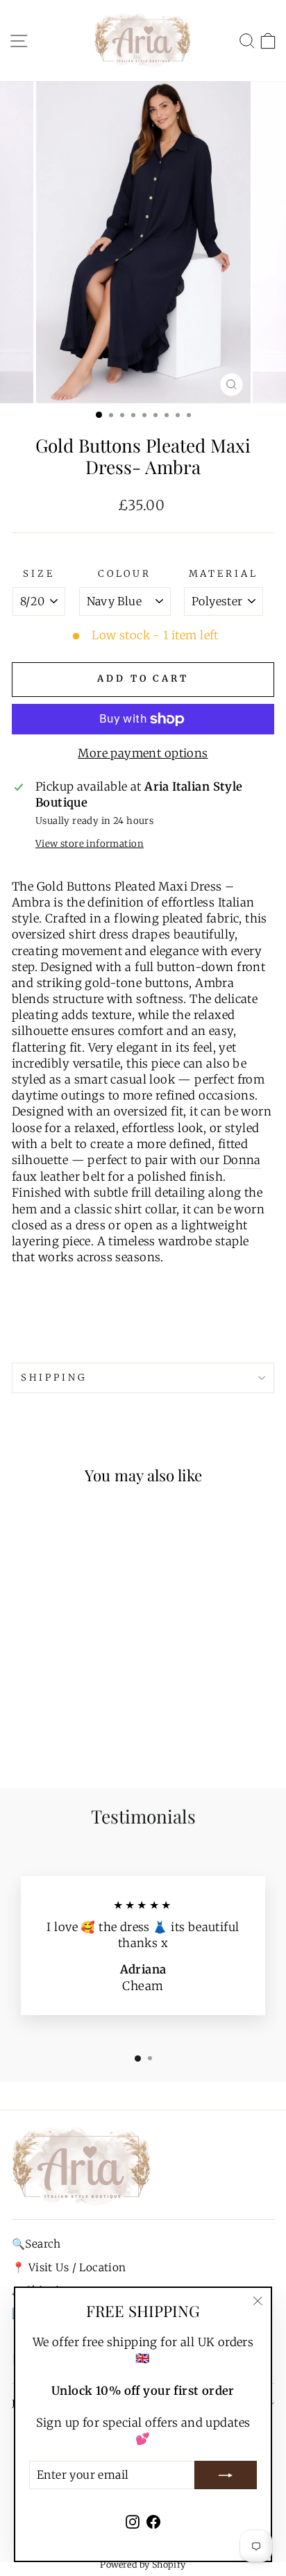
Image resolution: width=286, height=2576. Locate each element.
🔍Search (36, 2244)
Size (39, 574)
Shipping (54, 1378)
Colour (125, 574)
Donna (242, 1160)
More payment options (143, 754)
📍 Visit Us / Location (69, 2267)
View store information (90, 844)
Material (224, 574)
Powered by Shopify (143, 2565)
